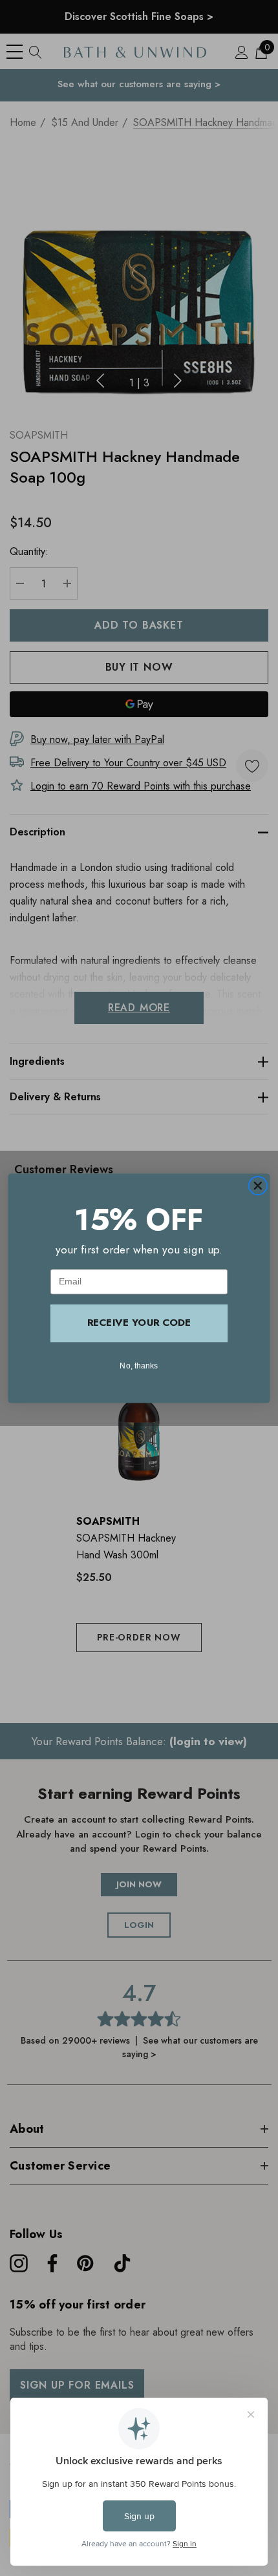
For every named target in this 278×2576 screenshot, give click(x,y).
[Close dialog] (258, 1185)
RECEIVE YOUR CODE (139, 1323)
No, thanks (139, 1365)
